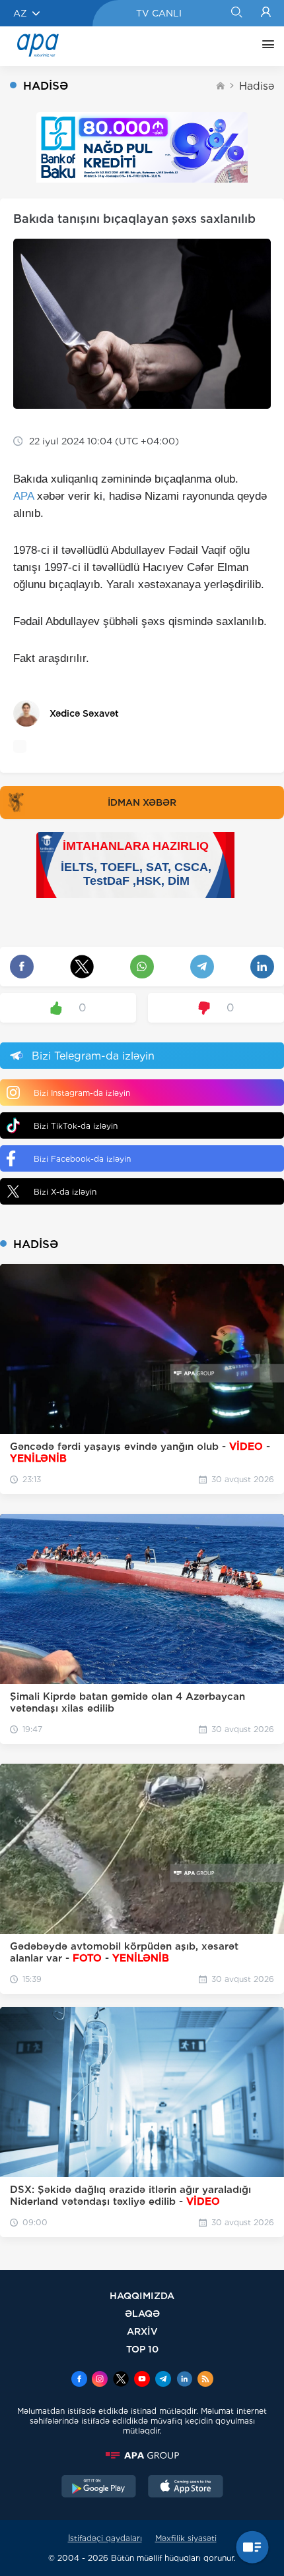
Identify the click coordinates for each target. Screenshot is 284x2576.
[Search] (236, 13)
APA (23, 496)
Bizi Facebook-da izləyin (82, 1159)
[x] (121, 2380)
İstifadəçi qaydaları (105, 2538)
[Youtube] (142, 2380)
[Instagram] (100, 2380)
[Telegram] (163, 2380)
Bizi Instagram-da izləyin (82, 1093)
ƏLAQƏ (142, 2313)
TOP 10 (142, 2349)
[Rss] (205, 2380)
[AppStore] (186, 2488)
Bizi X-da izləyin (65, 1192)
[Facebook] (79, 2380)
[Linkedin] (184, 2380)
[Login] (266, 13)
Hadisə (257, 86)
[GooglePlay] (99, 2488)
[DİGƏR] (265, 46)
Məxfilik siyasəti (186, 2538)
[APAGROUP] (142, 2455)
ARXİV (142, 2331)
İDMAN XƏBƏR (142, 802)
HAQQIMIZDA (142, 2295)
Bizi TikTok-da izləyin (76, 1126)
